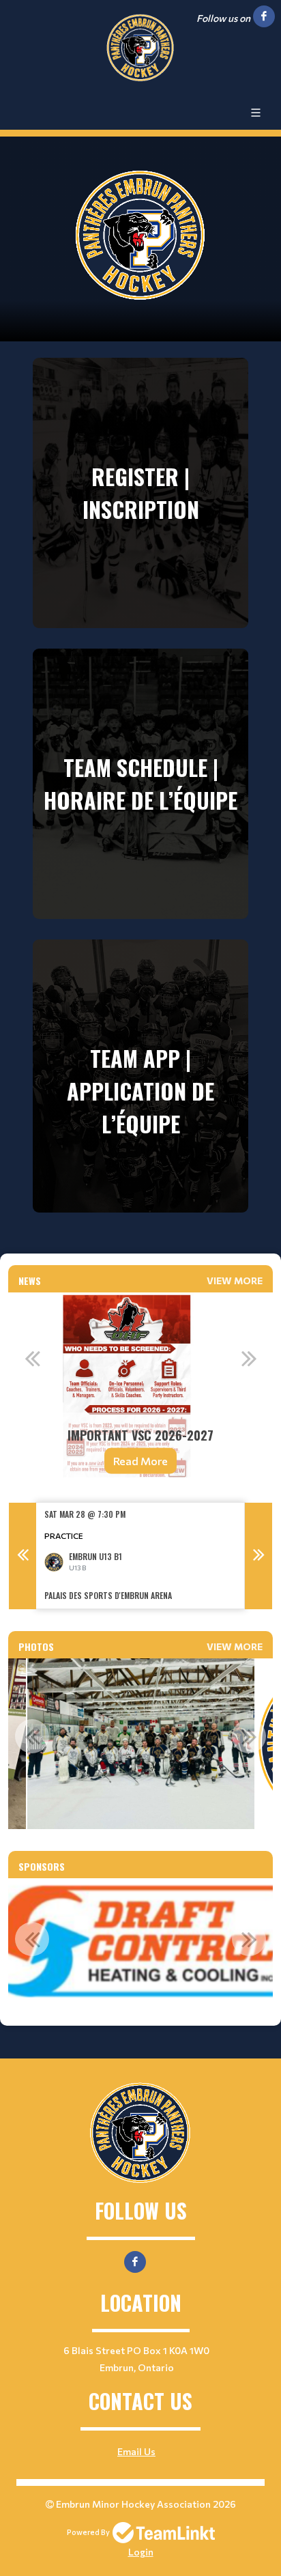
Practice (64, 1535)
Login (141, 2552)
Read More (140, 1461)
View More (235, 1280)
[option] (140, 1392)
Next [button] (249, 1358)
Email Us (136, 2451)
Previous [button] (32, 1358)
